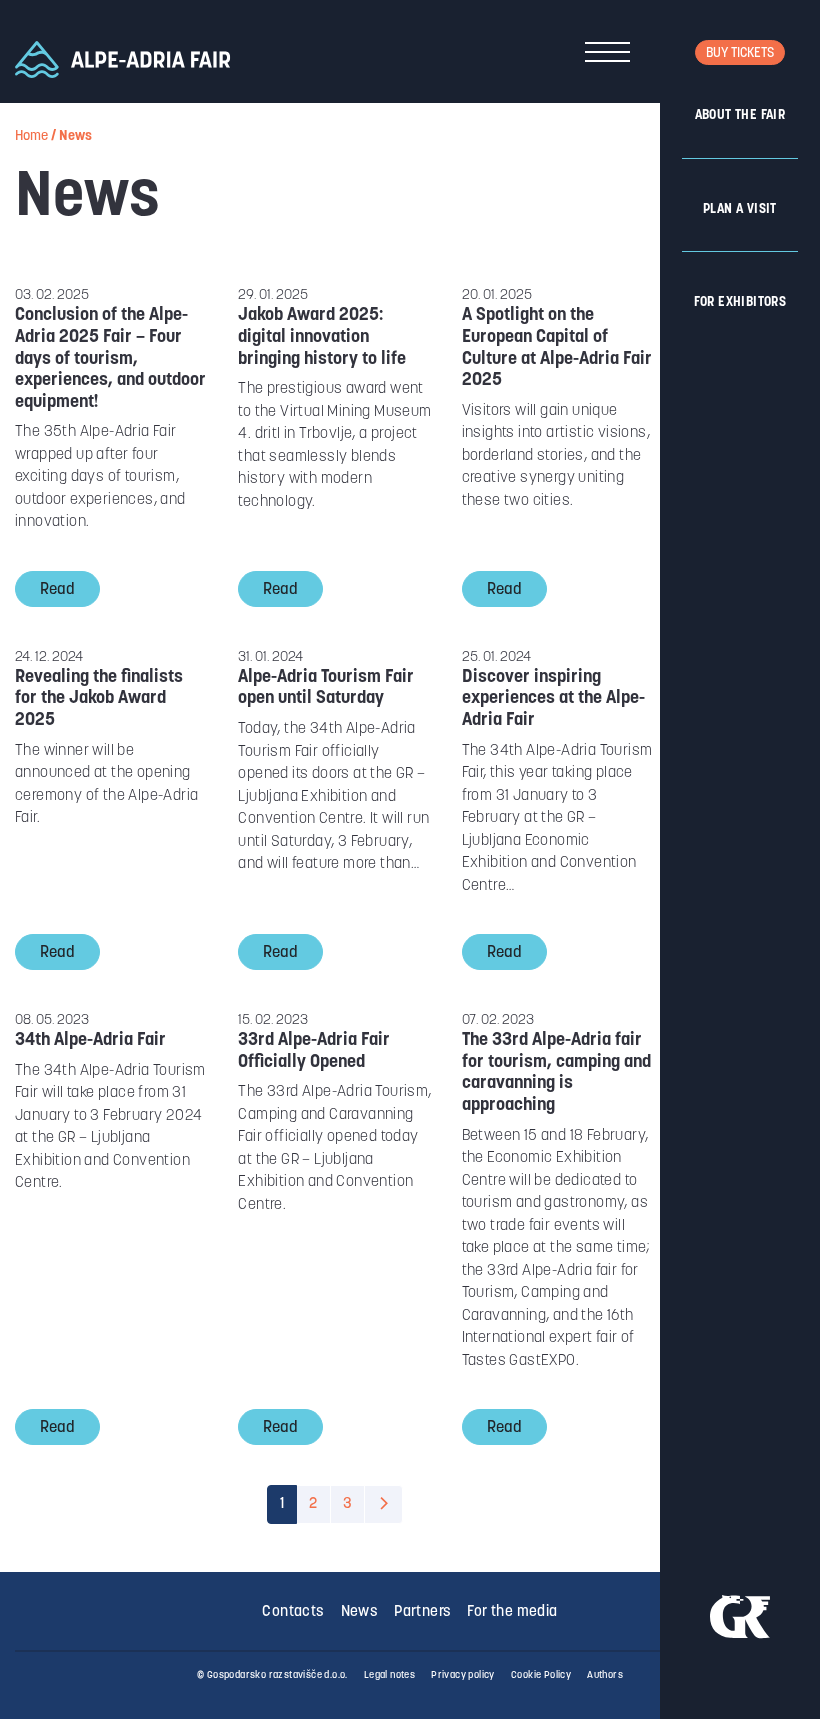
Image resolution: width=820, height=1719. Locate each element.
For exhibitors (740, 302)
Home (31, 136)
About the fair (740, 115)
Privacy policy (463, 1675)
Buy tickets (740, 53)
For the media (512, 1612)
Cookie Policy (541, 1675)
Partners (422, 1612)
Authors (605, 1675)
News (360, 1612)
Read (57, 590)
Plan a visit (740, 209)
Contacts (293, 1612)
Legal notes (389, 1675)
